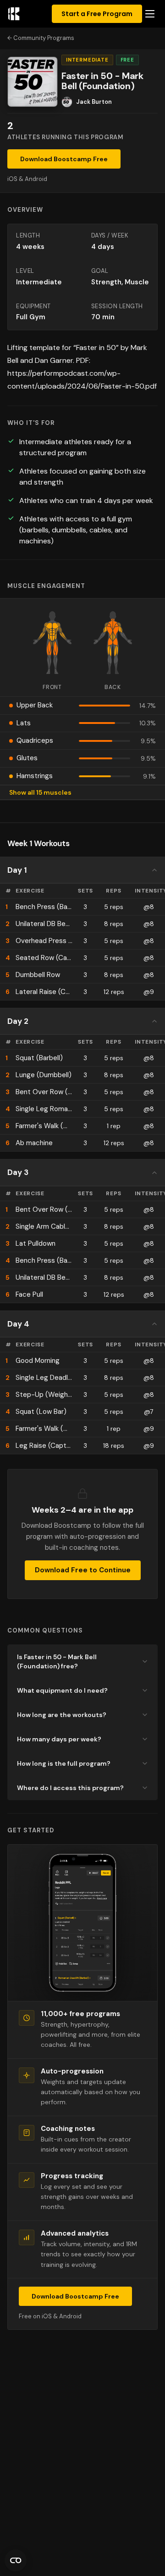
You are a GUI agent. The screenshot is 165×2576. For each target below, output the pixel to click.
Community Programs (44, 38)
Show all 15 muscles (40, 792)
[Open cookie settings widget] (16, 2560)
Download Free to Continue (83, 1570)
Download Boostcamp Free (64, 159)
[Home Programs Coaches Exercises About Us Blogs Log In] (150, 14)
